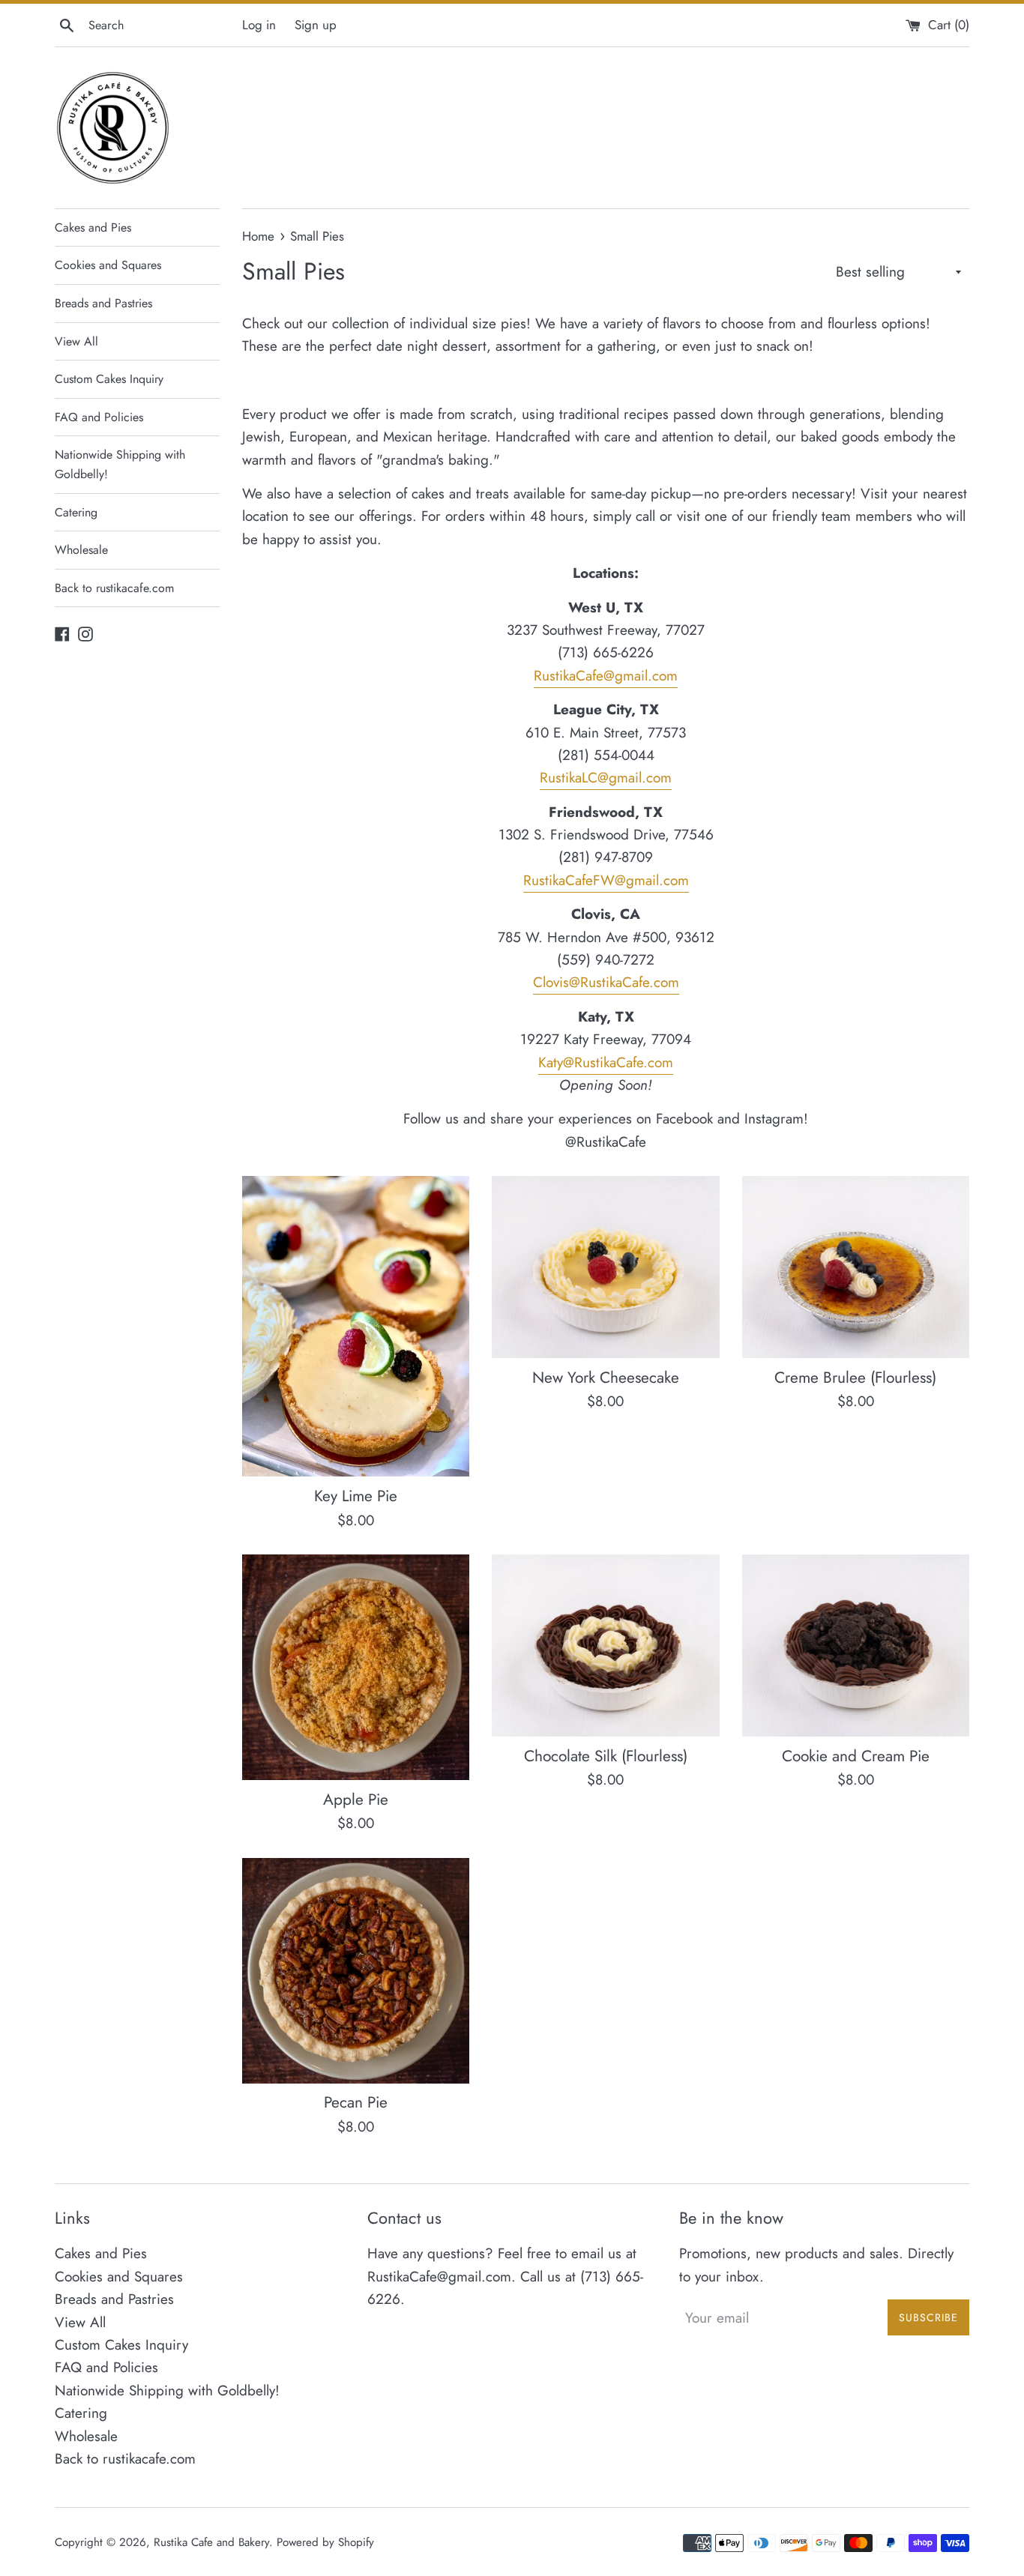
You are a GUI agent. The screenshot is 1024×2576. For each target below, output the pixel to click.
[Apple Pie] (356, 1667)
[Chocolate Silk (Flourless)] (605, 1646)
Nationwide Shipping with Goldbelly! (120, 464)
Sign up (316, 25)
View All (76, 341)
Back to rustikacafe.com (114, 588)
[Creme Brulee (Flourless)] (856, 1267)
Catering (76, 512)
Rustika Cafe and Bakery (211, 2542)
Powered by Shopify (325, 2542)
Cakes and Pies (93, 227)
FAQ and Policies (99, 417)
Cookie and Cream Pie (856, 1756)
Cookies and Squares (108, 265)
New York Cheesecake (606, 1378)
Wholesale (81, 550)
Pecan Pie (356, 2102)
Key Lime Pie (356, 1496)
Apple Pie (356, 1800)
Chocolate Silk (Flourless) (606, 1756)
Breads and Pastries (103, 303)
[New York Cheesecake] (605, 1267)
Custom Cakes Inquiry (109, 379)
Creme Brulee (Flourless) (855, 1378)
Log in (259, 25)
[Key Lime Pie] (356, 1326)
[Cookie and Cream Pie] (856, 1646)
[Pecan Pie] (356, 1971)
